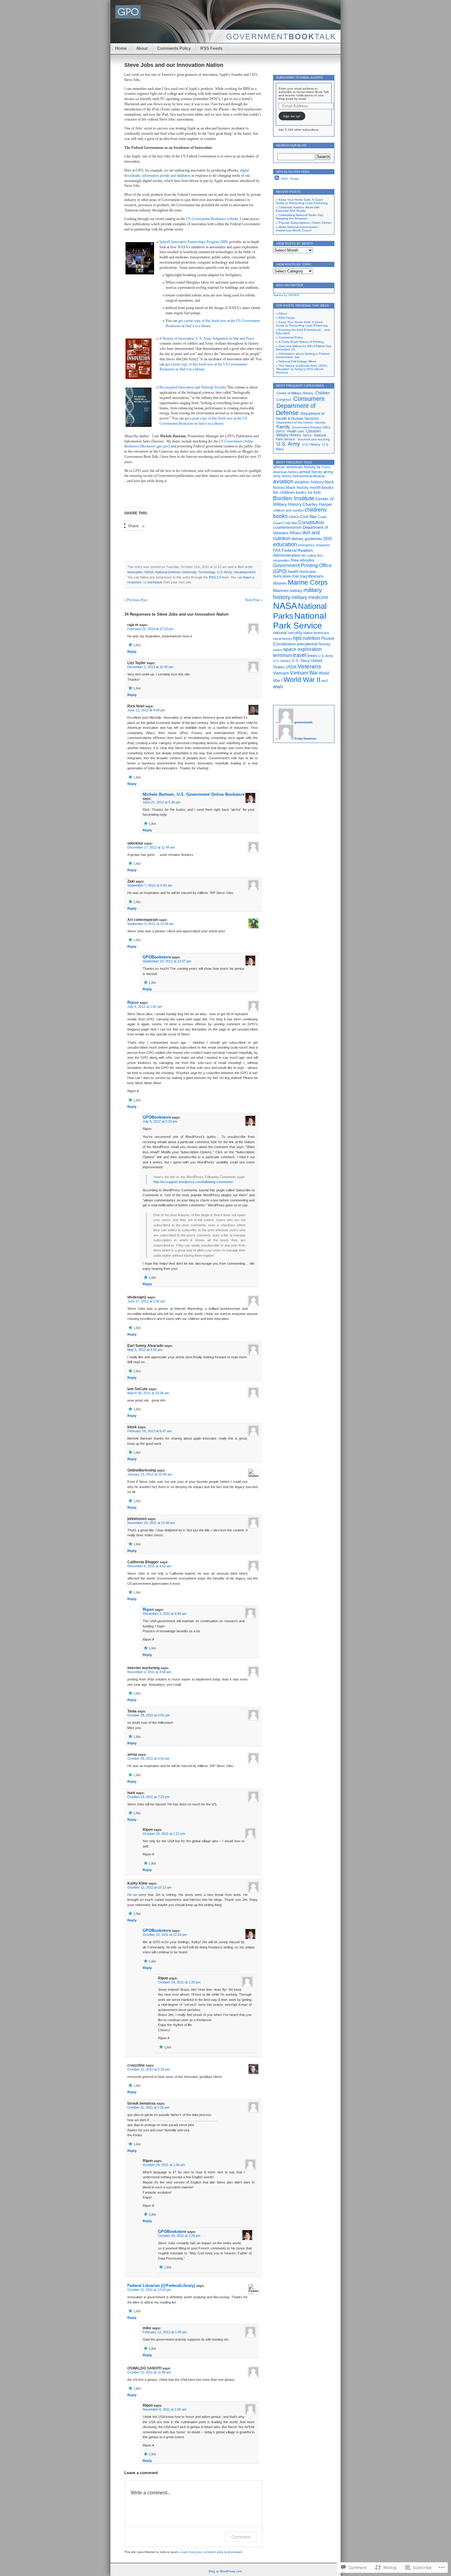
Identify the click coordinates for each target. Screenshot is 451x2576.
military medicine (310, 597)
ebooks (320, 422)
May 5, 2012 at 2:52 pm (145, 1350)
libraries (280, 583)
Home (121, 48)
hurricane (308, 572)
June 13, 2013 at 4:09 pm (146, 710)
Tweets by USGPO (286, 295)
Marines (281, 590)
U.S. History (311, 444)
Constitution (311, 522)
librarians (316, 576)
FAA (277, 551)
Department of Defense (296, 409)
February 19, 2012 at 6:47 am (149, 1431)
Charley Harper (317, 504)
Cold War (290, 523)
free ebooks (303, 560)
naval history (283, 639)
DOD (328, 539)
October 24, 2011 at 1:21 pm (164, 1834)
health (293, 572)
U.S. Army (224, 572)
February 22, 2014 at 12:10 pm (150, 629)
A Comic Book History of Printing (301, 342)
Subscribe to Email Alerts (299, 77)
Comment (241, 2537)
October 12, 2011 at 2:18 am (148, 2069)
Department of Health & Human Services (300, 416)
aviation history (309, 482)
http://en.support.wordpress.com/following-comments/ (193, 1182)
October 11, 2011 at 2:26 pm (148, 2107)
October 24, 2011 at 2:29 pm (179, 2236)
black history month (303, 488)
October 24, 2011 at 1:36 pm (164, 2165)
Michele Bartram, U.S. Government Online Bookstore (194, 794)
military (296, 591)
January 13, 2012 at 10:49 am (150, 1474)
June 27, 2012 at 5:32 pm (146, 1301)
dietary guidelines (307, 539)
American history (286, 472)
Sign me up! (292, 116)
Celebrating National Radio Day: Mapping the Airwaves (300, 217)
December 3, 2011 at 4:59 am (165, 1614)
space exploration (303, 649)
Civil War (308, 516)
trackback (155, 582)
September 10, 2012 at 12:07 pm (167, 961)
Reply (132, 652)
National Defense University (176, 572)
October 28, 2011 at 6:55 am (148, 1715)
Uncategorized (244, 572)
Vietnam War (304, 673)
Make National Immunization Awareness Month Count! (297, 229)
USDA (291, 667)
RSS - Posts (290, 179)
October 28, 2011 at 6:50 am (148, 1758)
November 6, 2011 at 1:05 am (165, 2409)
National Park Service (300, 621)
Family (283, 427)
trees (312, 656)
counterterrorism (287, 528)
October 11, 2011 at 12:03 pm (149, 2290)
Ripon (133, 1002)
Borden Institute (294, 498)
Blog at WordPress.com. (226, 2571)
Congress (284, 400)
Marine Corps (308, 582)
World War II (302, 680)
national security (288, 633)
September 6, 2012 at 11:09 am (150, 924)
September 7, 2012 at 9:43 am (150, 885)
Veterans (309, 666)
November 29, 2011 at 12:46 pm (151, 1523)
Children (323, 393)
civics (294, 516)
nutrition (312, 638)
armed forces (311, 472)
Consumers (309, 399)
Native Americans (316, 633)
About (142, 48)
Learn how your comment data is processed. (212, 2552)
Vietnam (281, 673)
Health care (295, 431)
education (285, 544)
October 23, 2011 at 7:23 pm (148, 1797)
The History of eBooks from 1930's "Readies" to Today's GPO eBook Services (302, 369)
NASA (149, 572)
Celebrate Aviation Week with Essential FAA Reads (298, 209)
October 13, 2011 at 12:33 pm (165, 1935)
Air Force (324, 467)
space (278, 650)
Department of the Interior (295, 422)
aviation (283, 481)
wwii (278, 687)
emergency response (314, 545)
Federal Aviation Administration (293, 553)
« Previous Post (136, 600)
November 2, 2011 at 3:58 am (149, 1672)
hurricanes (282, 576)
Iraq (303, 576)
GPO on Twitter (290, 285)
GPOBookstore (157, 957)
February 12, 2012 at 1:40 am (165, 2332)
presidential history (314, 644)
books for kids (308, 493)
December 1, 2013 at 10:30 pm (150, 667)
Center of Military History (295, 393)
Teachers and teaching (314, 439)
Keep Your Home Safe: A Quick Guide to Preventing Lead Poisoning (302, 201)
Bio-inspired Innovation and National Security (193, 387)
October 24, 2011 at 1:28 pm (179, 1982)
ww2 (325, 681)
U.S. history (282, 661)
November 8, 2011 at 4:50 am (149, 1566)
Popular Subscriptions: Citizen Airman (305, 223)
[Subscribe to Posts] (277, 179)
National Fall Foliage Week (297, 361)
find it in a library (198, 326)
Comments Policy (174, 48)
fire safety (309, 555)
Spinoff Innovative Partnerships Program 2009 (193, 242)
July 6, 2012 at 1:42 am (145, 1007)
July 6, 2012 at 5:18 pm (160, 1121)
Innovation (135, 572)
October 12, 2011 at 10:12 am (149, 1887)
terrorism (283, 655)
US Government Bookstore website (212, 219)
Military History (289, 435)
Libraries (314, 431)
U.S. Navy (301, 661)
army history (282, 476)
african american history (294, 467)
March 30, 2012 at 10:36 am (148, 1393)
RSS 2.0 (215, 577)
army (328, 472)
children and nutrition (288, 510)
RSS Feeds (211, 48)
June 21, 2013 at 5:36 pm (162, 802)
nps (297, 638)
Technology (207, 572)
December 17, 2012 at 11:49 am (151, 847)
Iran (296, 576)
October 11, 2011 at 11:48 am (149, 2372)
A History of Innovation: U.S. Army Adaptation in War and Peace (206, 338)
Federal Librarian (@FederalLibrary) (161, 2286)
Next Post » (254, 600)
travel (300, 655)
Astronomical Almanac (309, 476)
